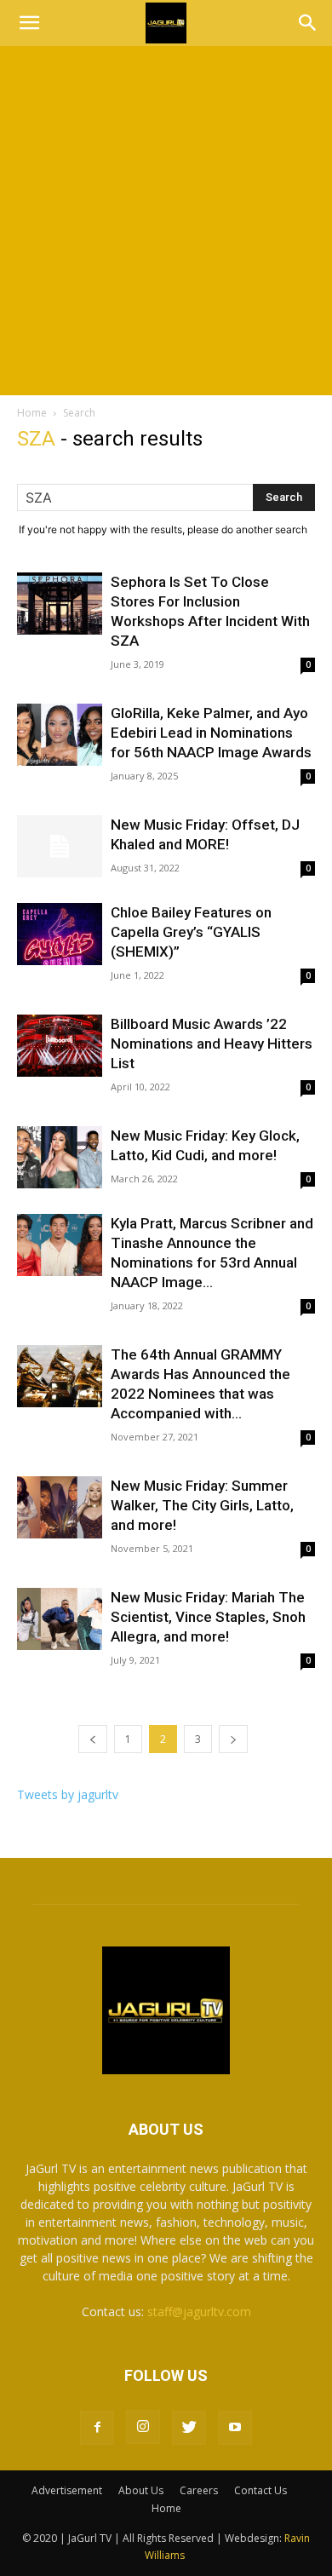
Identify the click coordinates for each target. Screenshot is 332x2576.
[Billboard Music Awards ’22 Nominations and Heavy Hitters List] (60, 1046)
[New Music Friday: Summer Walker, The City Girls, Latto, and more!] (60, 1507)
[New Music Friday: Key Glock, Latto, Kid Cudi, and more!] (60, 1157)
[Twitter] (189, 2428)
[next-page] (233, 1739)
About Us (141, 2490)
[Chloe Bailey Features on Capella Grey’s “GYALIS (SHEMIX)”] (60, 934)
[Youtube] (235, 2428)
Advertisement (67, 2490)
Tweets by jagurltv (68, 1794)
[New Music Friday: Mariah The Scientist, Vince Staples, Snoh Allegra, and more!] (60, 1619)
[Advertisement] (166, 221)
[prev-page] (93, 1739)
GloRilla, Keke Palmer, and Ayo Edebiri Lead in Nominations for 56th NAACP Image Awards (211, 733)
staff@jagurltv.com (199, 2311)
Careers (199, 2490)
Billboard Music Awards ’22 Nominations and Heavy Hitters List (212, 1044)
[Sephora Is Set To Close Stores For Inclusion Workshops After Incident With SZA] (60, 604)
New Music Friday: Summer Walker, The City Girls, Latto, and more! (202, 1505)
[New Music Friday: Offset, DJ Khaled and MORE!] (60, 846)
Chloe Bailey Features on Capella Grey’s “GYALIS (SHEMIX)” (191, 932)
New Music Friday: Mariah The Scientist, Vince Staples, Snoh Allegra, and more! (208, 1617)
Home (32, 413)
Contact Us (260, 2490)
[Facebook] (97, 2428)
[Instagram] (143, 2427)
